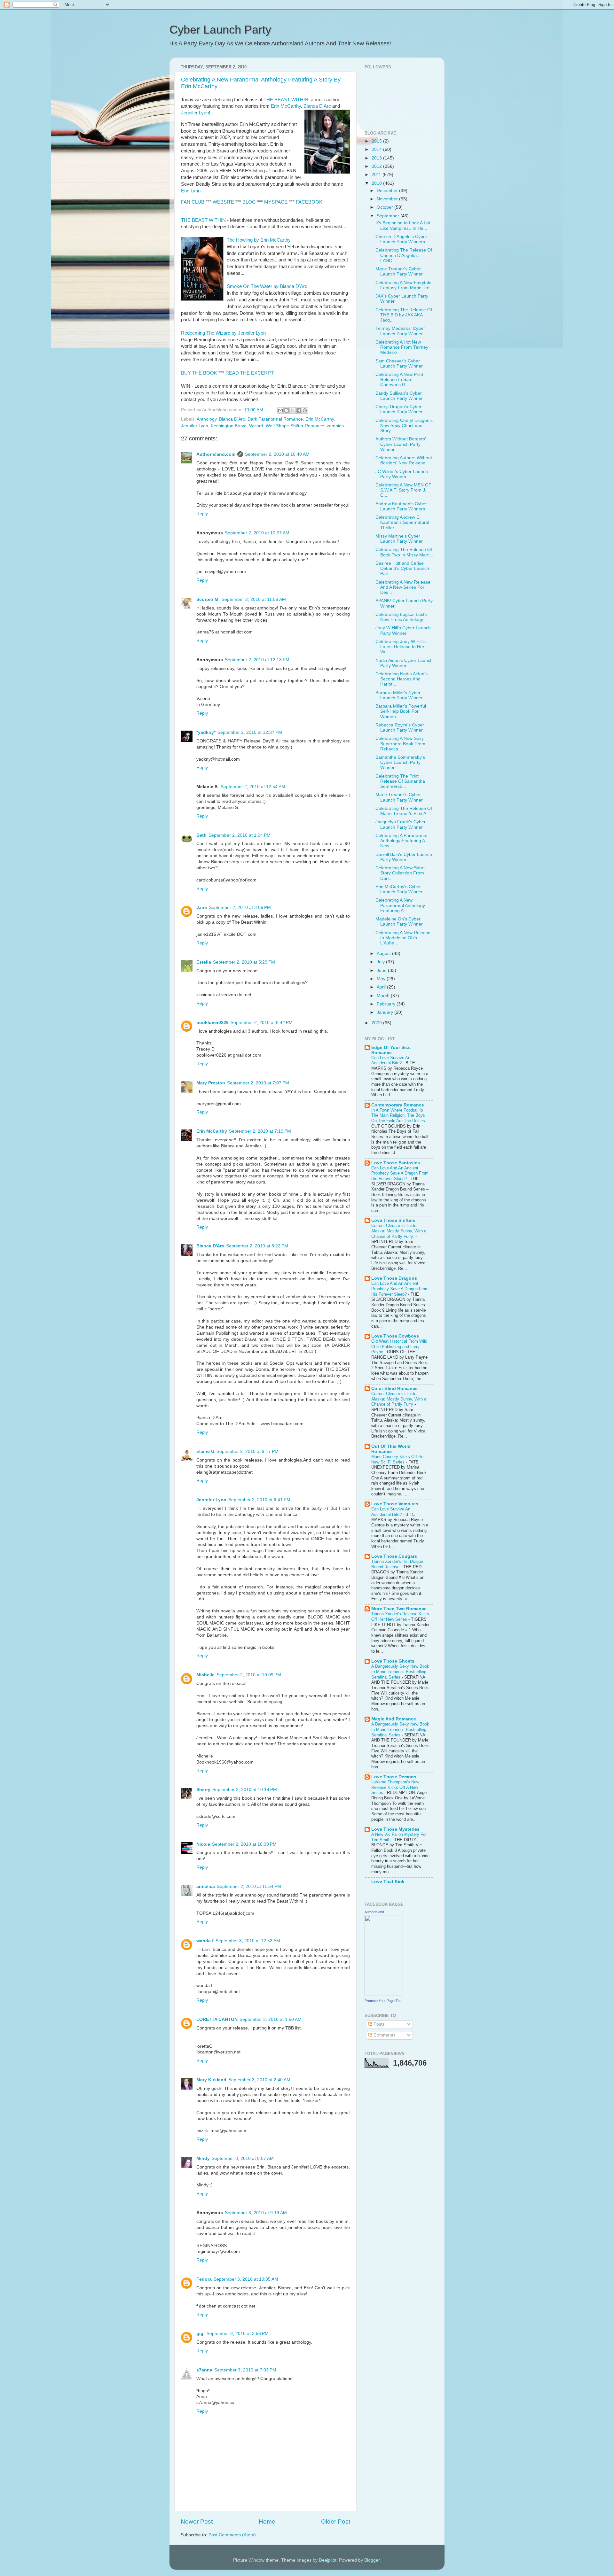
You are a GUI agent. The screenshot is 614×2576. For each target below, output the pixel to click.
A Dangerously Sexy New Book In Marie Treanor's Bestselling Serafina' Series (400, 1672)
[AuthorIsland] (384, 1994)
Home (267, 2522)
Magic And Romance (394, 1719)
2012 (377, 166)
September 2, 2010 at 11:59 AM (254, 599)
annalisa (206, 1886)
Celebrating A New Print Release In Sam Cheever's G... (399, 380)
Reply (202, 514)
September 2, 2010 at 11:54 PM (249, 1886)
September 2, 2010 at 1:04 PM (240, 835)
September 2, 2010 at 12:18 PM (257, 660)
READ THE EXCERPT (250, 373)
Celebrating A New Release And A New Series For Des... (403, 587)
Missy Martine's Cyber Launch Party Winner (399, 539)
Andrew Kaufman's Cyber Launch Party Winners (401, 506)
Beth (201, 835)
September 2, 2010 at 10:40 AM (277, 454)
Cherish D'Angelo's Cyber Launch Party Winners (401, 239)
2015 (377, 141)
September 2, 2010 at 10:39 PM (244, 1844)
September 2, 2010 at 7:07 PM (258, 1083)
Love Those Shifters (393, 1220)
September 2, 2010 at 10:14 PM (245, 1790)
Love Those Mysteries (395, 1829)
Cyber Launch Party (220, 30)
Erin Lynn (191, 191)
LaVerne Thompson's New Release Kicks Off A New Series (395, 1787)
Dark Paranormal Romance (275, 419)
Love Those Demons (394, 1777)
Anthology (207, 419)
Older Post (336, 2522)
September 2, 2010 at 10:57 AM (257, 533)
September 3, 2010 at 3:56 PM (238, 2334)
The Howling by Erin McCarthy (259, 240)
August (384, 954)
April (382, 987)
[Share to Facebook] (299, 410)
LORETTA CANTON (217, 2019)
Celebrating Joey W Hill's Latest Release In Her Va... (401, 647)
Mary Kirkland (211, 2080)
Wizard (256, 426)
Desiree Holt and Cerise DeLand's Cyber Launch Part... (402, 568)
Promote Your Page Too (383, 2001)
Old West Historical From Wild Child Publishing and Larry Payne (399, 1346)
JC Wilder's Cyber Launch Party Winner (402, 474)
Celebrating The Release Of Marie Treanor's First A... (404, 811)
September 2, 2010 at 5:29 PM (244, 962)
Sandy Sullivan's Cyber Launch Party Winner (399, 396)
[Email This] (280, 410)
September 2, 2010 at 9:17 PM (248, 1451)
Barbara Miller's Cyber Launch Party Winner (399, 695)
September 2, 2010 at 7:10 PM (260, 1131)
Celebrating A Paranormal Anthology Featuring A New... (401, 841)
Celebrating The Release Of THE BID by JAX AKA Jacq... (404, 315)
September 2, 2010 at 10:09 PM (249, 1675)
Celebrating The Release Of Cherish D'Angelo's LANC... (404, 255)
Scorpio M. (208, 599)
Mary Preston (211, 1083)
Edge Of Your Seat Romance (391, 1050)
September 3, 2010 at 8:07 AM (243, 2158)
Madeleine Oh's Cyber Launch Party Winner (399, 922)
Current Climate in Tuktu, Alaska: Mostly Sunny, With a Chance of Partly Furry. (399, 1231)
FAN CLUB (193, 202)
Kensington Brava (229, 426)
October (386, 207)
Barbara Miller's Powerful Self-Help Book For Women (401, 711)
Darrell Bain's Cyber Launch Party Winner (404, 857)
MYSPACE (276, 202)
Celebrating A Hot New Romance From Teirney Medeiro (402, 347)
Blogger (372, 2560)
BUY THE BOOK (199, 373)
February (387, 1004)
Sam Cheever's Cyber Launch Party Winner (399, 364)
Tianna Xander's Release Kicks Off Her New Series (400, 1617)
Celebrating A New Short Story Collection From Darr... (400, 873)
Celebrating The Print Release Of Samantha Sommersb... (400, 781)
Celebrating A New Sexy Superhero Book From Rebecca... (400, 744)
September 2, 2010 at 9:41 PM (259, 1500)
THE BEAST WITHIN (286, 100)
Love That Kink (388, 1882)
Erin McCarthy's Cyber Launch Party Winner (399, 889)
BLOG (250, 202)
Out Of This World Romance (391, 1449)
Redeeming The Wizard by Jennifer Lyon (223, 333)
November (388, 199)
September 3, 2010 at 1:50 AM (271, 2019)
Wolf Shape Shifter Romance (295, 426)
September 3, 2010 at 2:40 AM (259, 2080)
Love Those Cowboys (395, 1336)
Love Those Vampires (395, 1504)
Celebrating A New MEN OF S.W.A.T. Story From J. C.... (403, 490)
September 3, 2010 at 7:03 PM (245, 2370)
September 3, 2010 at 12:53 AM (248, 1941)
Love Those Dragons (394, 1278)
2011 (377, 175)
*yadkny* (206, 732)
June (382, 970)
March (384, 996)
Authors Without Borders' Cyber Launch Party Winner (401, 444)
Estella (204, 962)
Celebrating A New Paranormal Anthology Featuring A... (400, 905)
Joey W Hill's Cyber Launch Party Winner (403, 630)
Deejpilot (328, 2560)
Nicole (203, 1844)
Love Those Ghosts (393, 1661)
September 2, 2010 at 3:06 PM (240, 908)
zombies (335, 426)
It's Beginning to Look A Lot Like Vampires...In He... (403, 225)
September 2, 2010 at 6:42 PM (262, 1023)
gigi (201, 2334)
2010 (377, 183)
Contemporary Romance (398, 1105)
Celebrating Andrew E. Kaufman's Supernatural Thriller (402, 522)
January (386, 1012)
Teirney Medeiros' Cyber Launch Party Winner (400, 331)
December (388, 191)
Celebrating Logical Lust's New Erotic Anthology (401, 617)
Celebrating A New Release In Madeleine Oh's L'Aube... (403, 938)
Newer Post (197, 2522)
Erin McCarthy (286, 106)
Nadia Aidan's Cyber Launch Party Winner (404, 663)
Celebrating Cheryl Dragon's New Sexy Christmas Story (404, 426)
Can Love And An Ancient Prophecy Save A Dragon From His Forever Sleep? (400, 1173)
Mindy (203, 2158)
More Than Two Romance (399, 1609)
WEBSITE (224, 202)
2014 (377, 149)
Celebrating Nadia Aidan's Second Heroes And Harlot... (401, 679)
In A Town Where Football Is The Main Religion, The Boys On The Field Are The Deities (399, 1115)
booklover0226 (213, 1023)
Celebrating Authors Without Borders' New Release (404, 460)
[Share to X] (293, 410)
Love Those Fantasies (396, 1163)
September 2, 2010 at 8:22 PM (257, 1246)
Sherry (203, 1790)
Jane (202, 908)
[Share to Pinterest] (305, 410)
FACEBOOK (309, 202)
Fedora (204, 2279)
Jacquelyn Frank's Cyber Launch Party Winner (401, 824)
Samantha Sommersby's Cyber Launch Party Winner (400, 762)
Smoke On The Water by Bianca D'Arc (267, 286)
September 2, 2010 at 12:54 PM (253, 787)
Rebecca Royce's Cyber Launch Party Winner (400, 728)
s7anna (204, 2370)
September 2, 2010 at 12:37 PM (250, 732)
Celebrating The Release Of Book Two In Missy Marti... (404, 552)
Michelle (205, 1675)
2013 (377, 158)
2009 (377, 1023)
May (382, 979)
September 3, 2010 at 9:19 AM (256, 2213)
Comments (384, 2035)
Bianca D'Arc (318, 106)
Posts (378, 2024)
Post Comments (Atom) (232, 2535)
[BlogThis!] (287, 410)
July (381, 962)
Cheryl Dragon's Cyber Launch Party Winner (399, 409)
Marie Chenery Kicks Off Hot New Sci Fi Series (398, 1459)
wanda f (205, 1941)
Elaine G (205, 1451)
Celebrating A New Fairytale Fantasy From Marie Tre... (404, 285)
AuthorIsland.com (216, 454)
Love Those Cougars (394, 1556)
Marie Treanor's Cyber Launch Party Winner (399, 272)
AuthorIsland (374, 1912)
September (389, 216)
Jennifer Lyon (195, 113)
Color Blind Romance (394, 1389)
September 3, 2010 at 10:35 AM (246, 2279)
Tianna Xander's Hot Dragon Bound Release (397, 1564)
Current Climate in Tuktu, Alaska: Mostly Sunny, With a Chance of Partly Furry (399, 1399)
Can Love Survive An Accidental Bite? (391, 1060)
